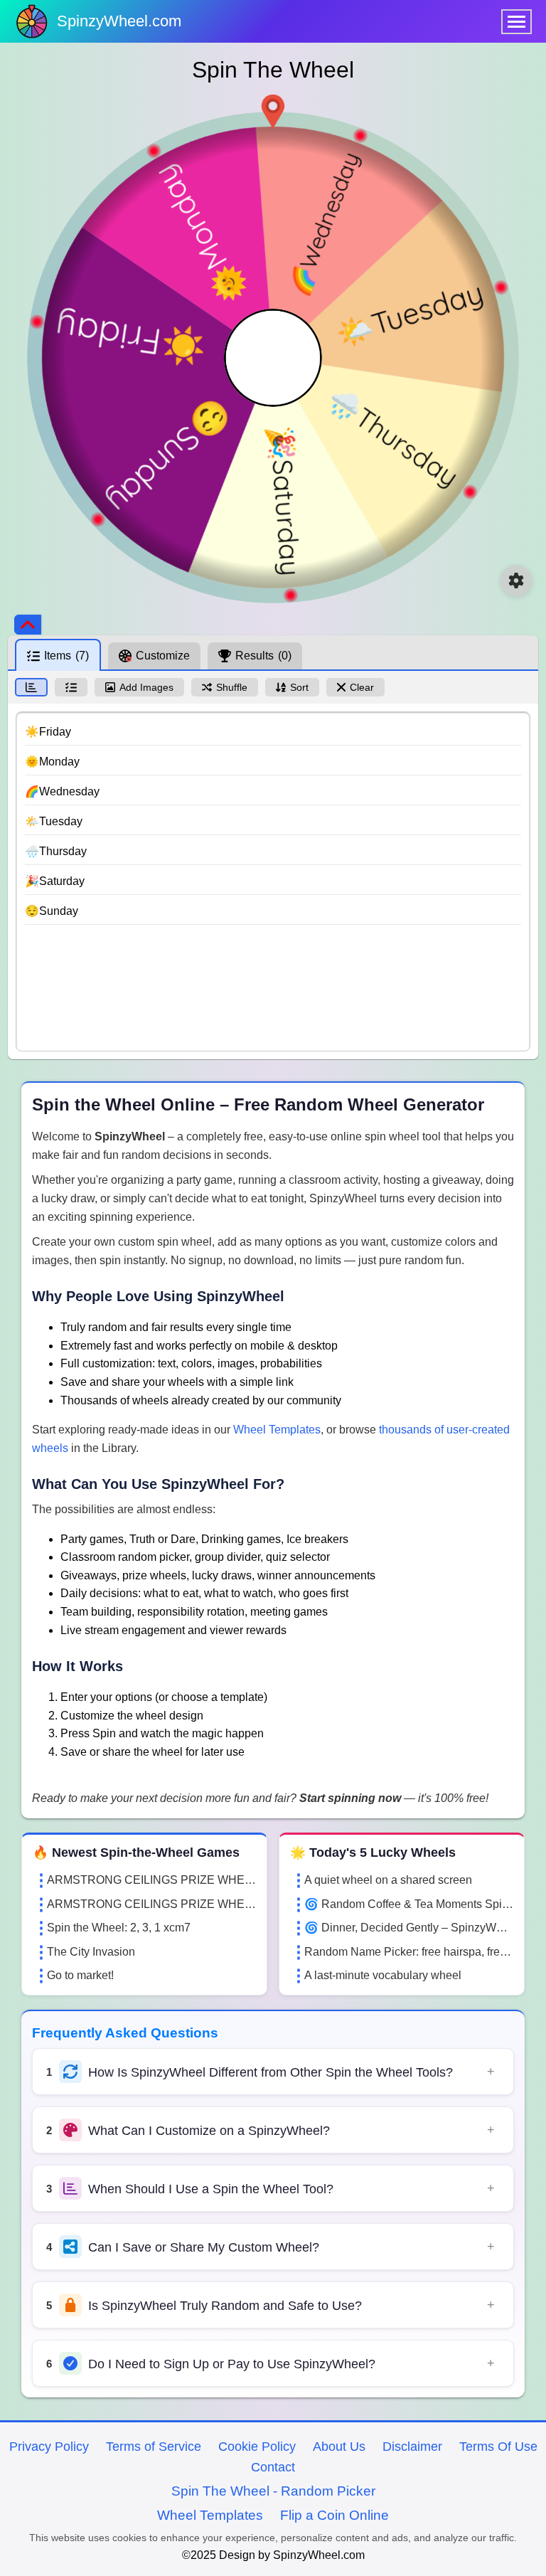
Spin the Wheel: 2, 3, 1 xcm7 (119, 1928)
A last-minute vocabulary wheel (383, 1975)
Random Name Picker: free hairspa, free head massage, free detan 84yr (409, 1952)
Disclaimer (412, 2447)
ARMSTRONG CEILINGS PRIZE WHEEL (151, 1880)
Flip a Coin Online (334, 2515)
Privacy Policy (49, 2447)
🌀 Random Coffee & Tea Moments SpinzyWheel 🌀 (409, 1904)
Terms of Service (154, 2447)
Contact (273, 2467)
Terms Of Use (498, 2447)
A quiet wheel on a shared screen (388, 1880)
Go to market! (80, 1975)
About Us (339, 2447)
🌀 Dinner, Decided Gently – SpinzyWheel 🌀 (409, 1928)
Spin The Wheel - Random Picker (273, 2491)
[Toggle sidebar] (28, 625)
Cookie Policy (257, 2447)
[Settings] (516, 581)
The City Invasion (91, 1952)
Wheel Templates (277, 1430)
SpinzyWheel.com (119, 21)
